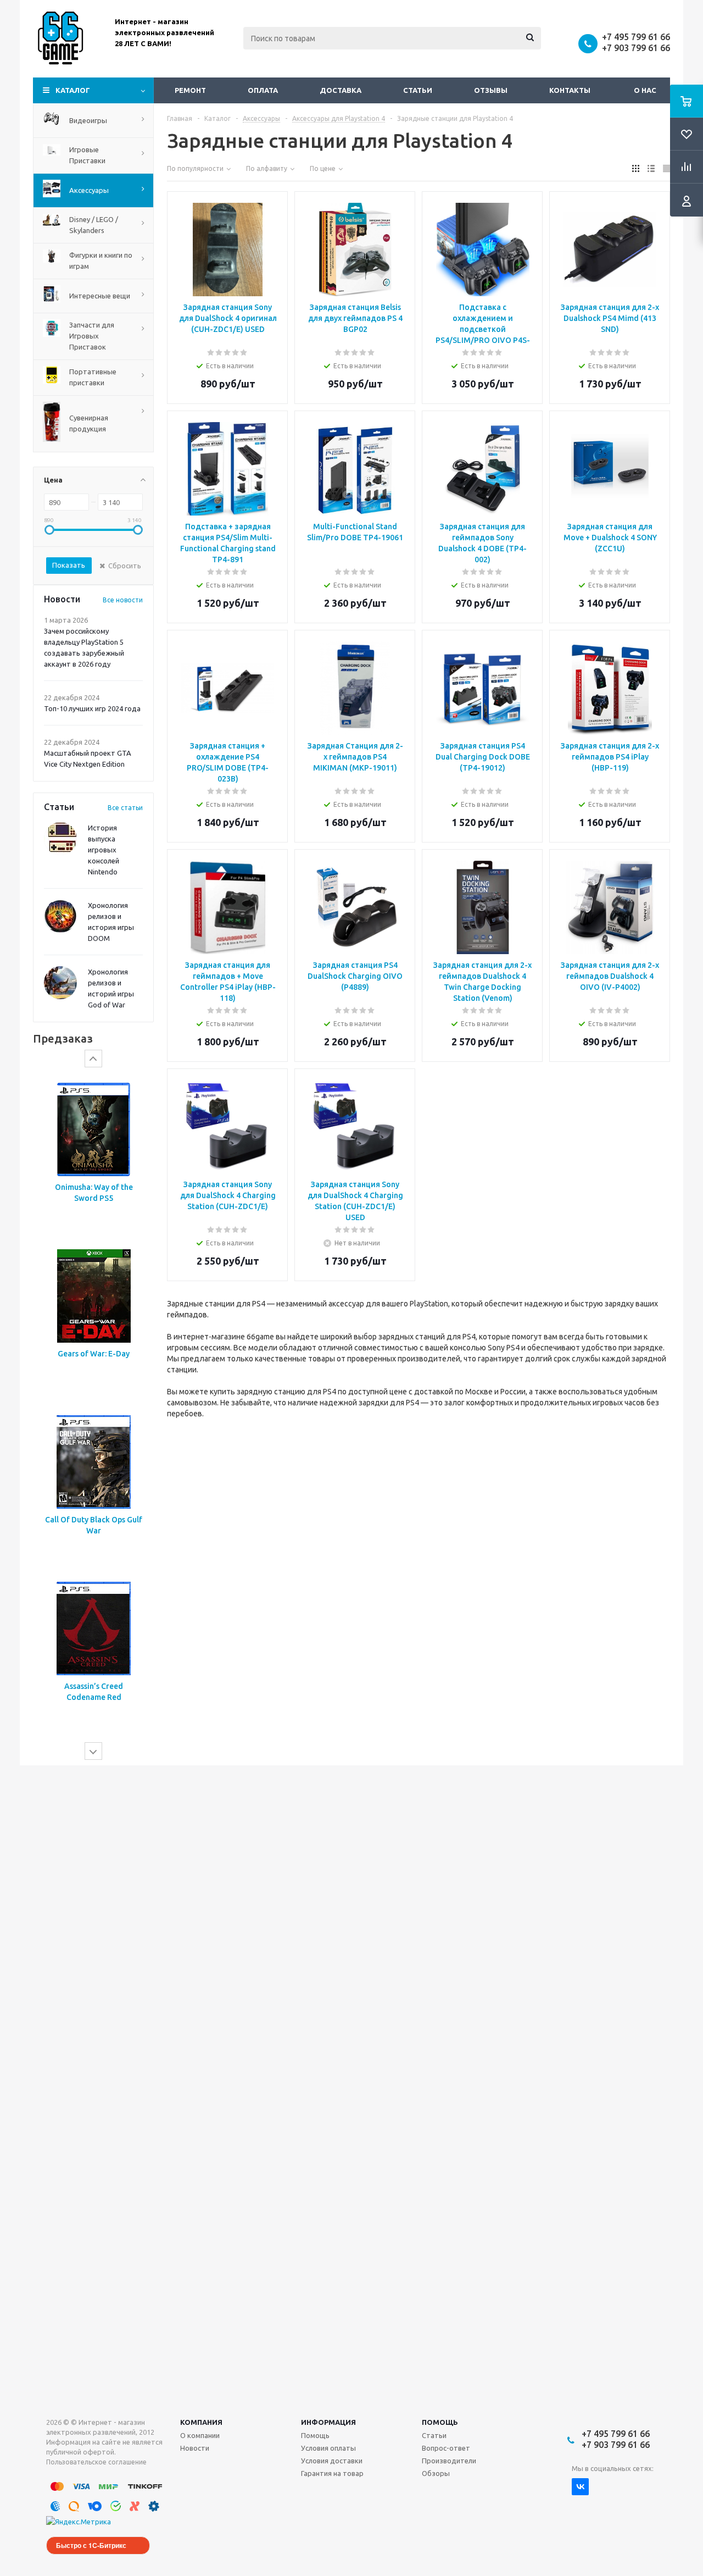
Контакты (570, 90)
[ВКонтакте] (580, 2487)
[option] (93, 1154)
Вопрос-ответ (446, 2448)
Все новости (123, 600)
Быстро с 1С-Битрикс (91, 2545)
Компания (201, 2422)
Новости (195, 2448)
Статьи (418, 90)
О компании (200, 2435)
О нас (645, 90)
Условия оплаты (328, 2448)
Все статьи (125, 808)
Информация (328, 2422)
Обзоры (436, 2473)
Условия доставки (332, 2461)
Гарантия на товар (332, 2473)
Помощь (440, 2422)
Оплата (263, 90)
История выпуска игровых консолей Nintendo (104, 850)
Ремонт (190, 90)
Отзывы (491, 90)
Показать (69, 565)
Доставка (341, 90)
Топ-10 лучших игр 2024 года (92, 708)
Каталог (73, 90)
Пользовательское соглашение (96, 2462)
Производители (449, 2461)
